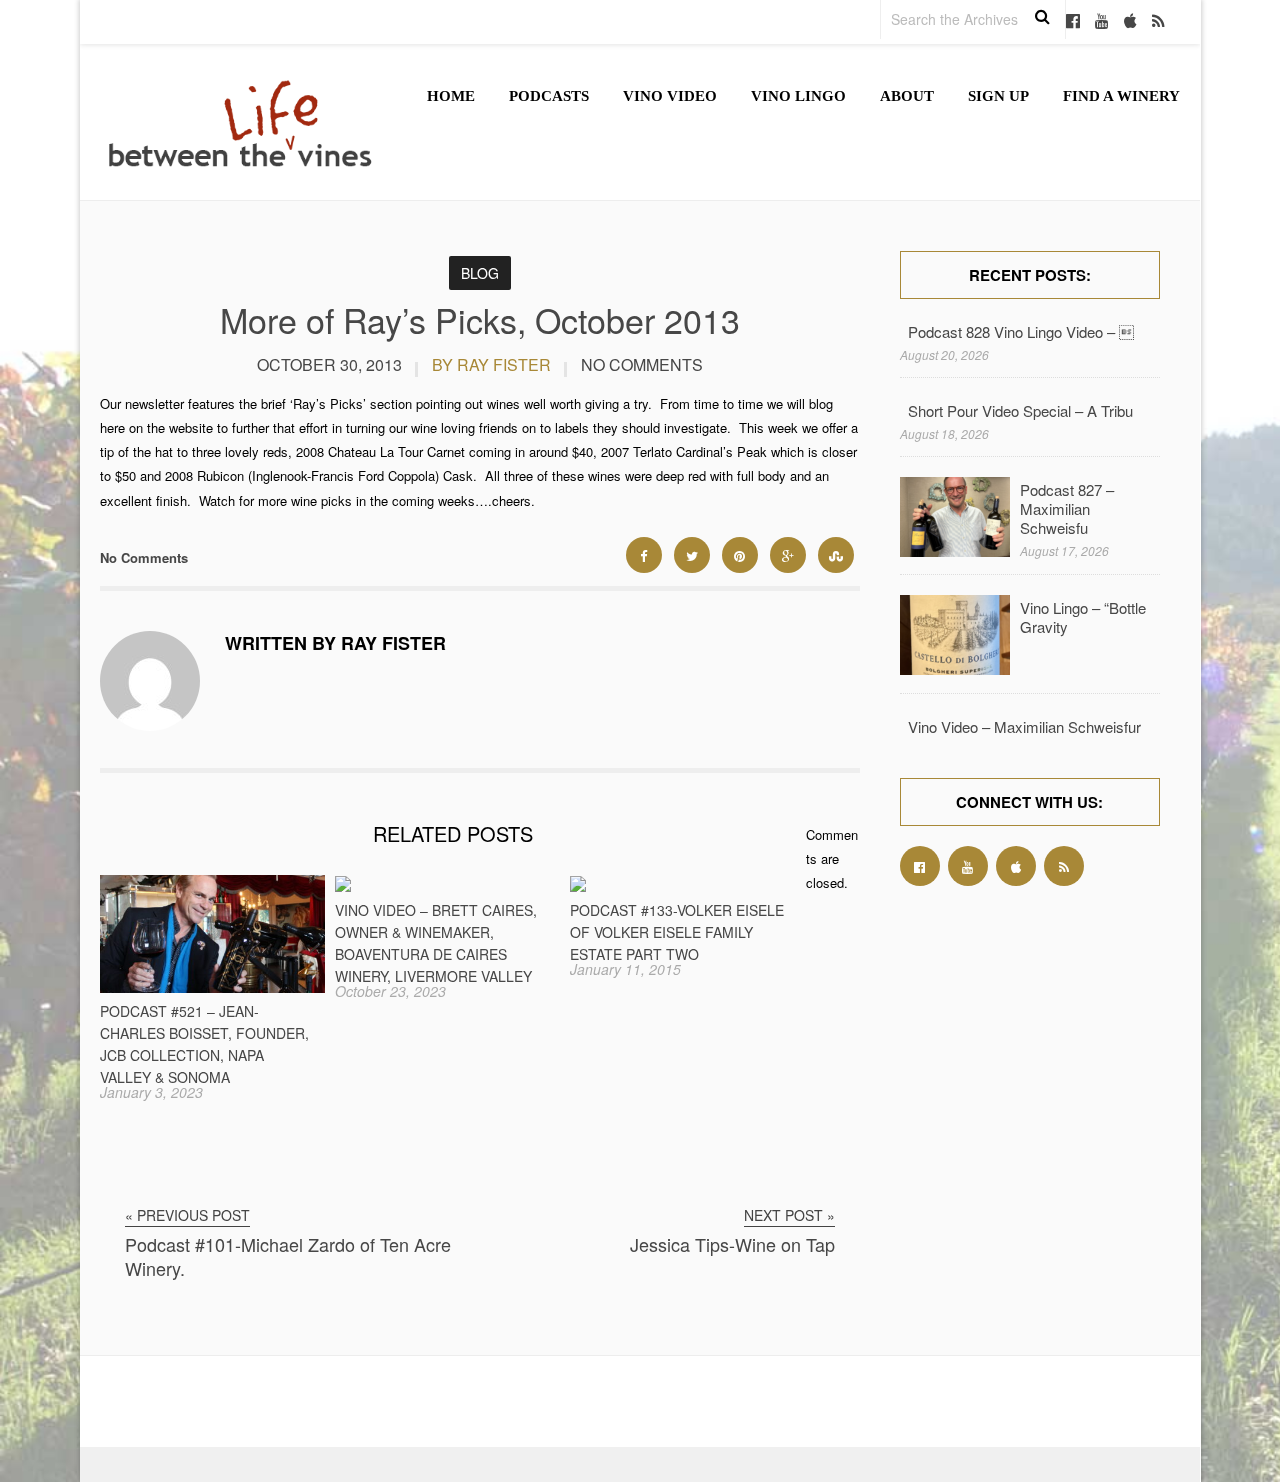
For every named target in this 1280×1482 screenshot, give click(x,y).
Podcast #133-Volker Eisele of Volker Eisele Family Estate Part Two (677, 932)
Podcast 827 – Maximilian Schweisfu (1067, 508)
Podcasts (549, 96)
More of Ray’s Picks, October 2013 (480, 319)
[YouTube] (1102, 22)
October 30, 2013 (329, 364)
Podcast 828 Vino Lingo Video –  (1021, 331)
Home (451, 96)
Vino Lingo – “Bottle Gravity (1083, 617)
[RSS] (1158, 22)
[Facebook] (1073, 22)
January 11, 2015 (625, 969)
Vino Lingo (798, 96)
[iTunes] (1130, 22)
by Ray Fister (491, 364)
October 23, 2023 (390, 991)
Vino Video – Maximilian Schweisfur (1024, 726)
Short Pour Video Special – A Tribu (1020, 410)
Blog (480, 273)
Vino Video (670, 96)
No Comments (642, 364)
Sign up (998, 96)
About (907, 96)
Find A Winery (1121, 96)
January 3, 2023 (151, 1092)
